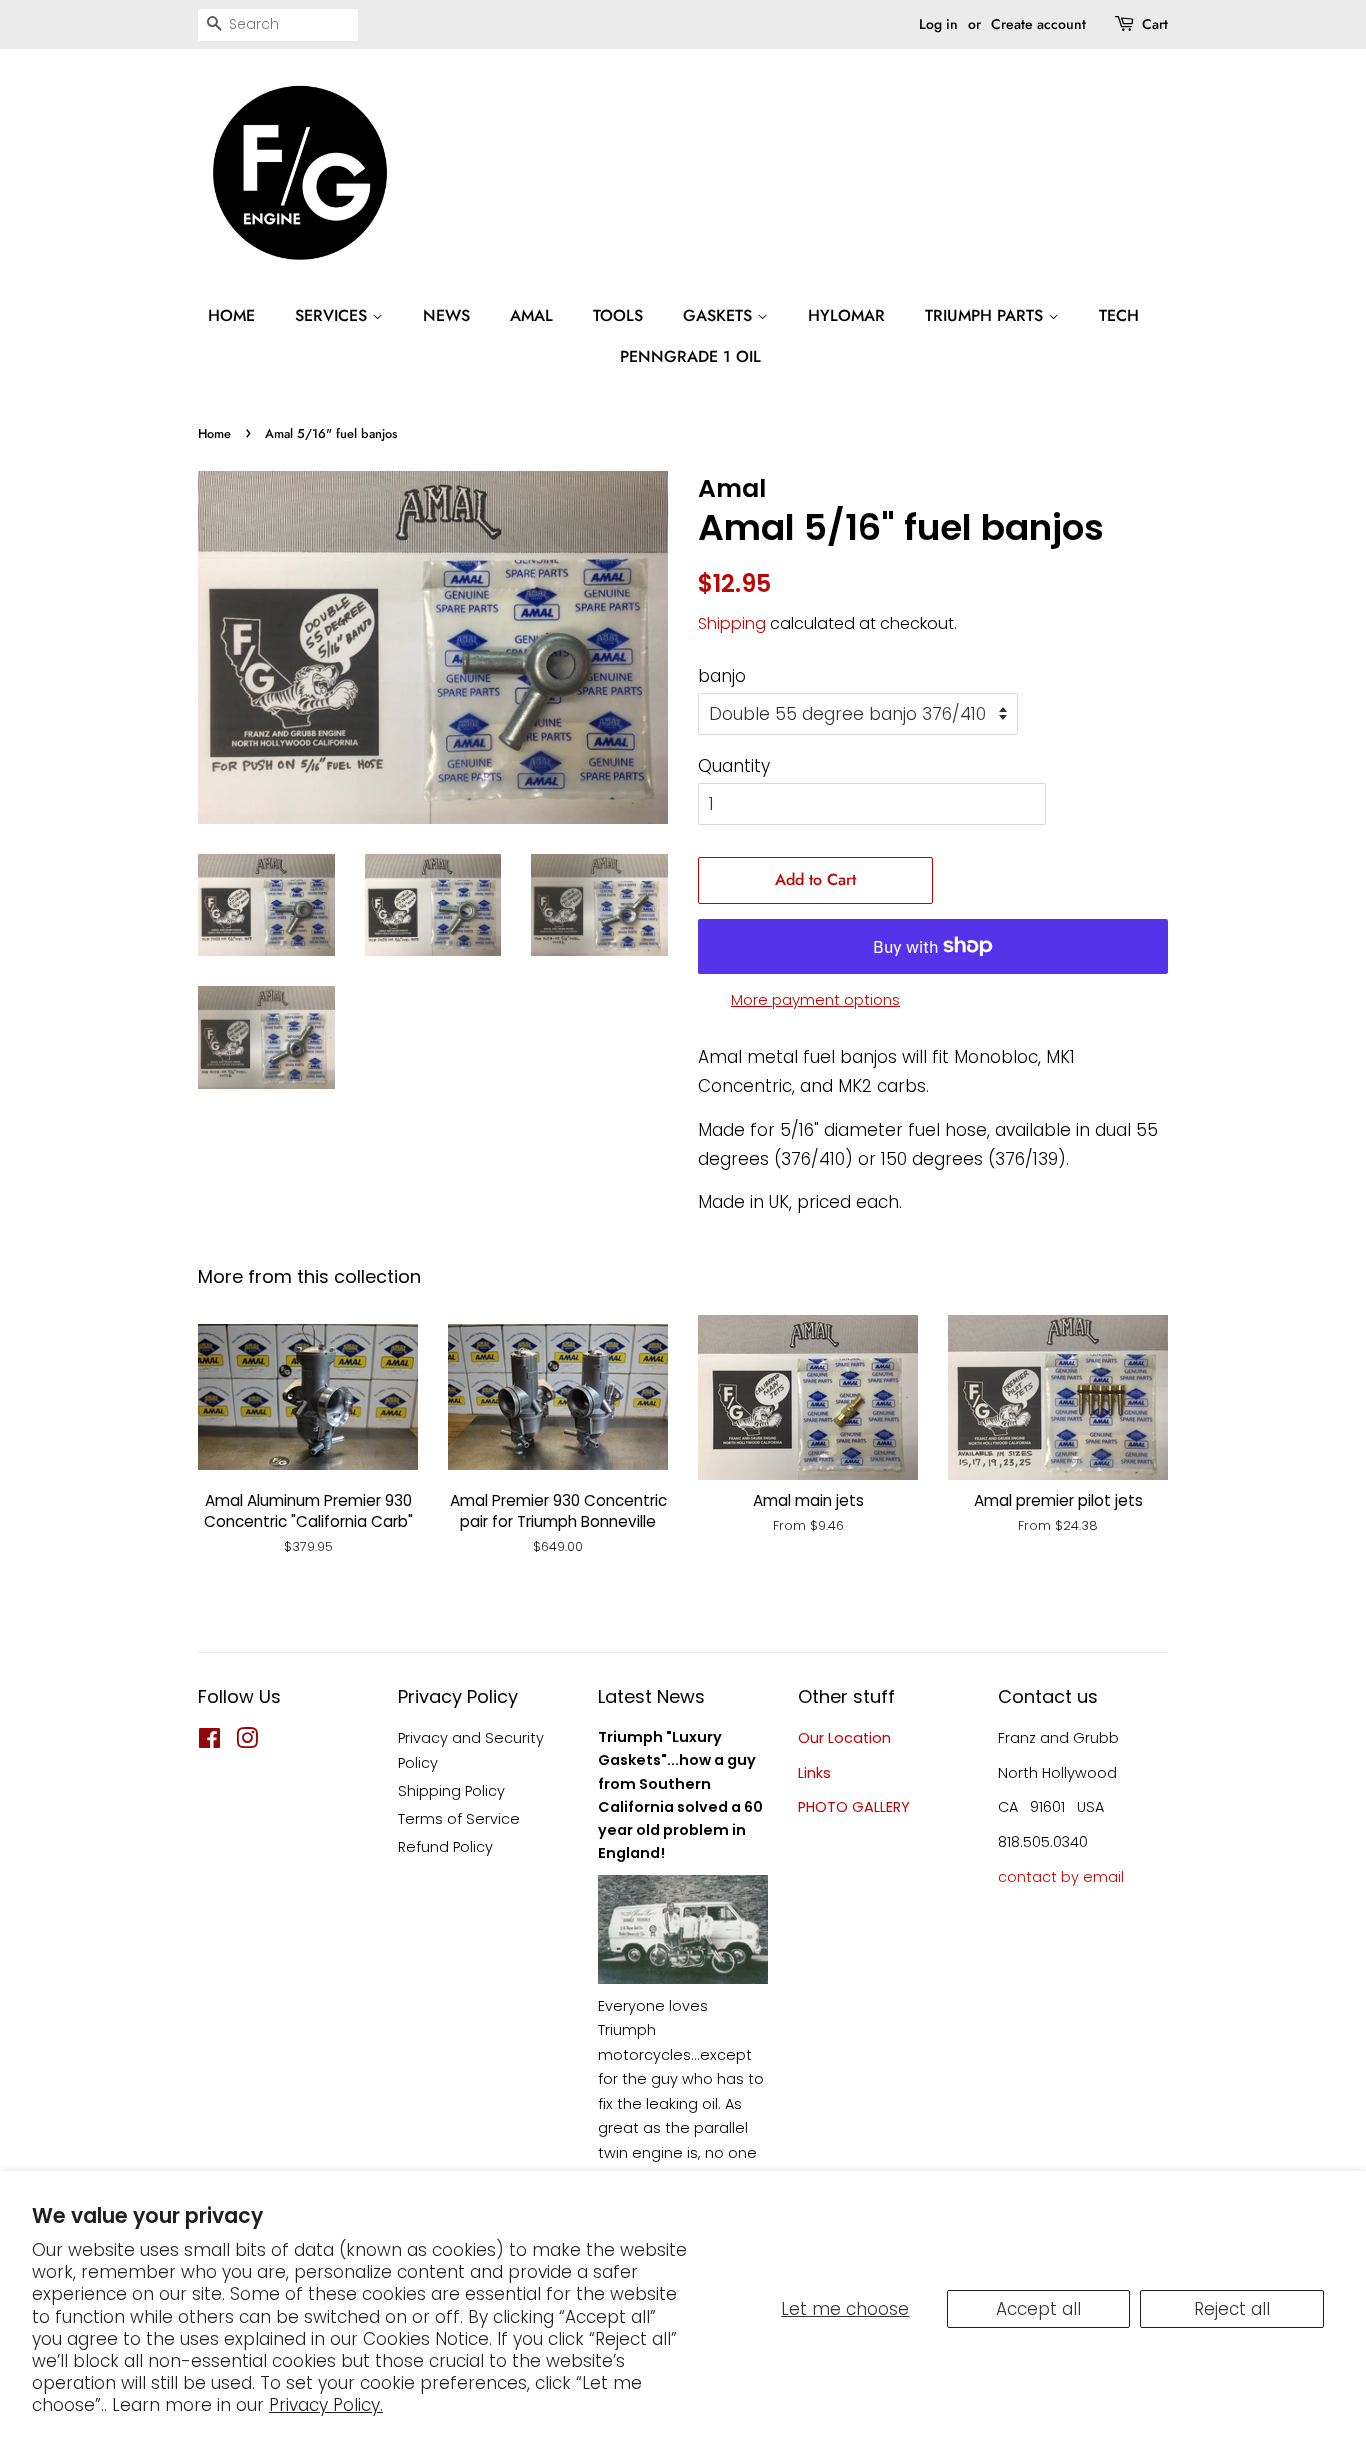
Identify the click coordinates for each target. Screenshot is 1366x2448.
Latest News (651, 1696)
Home (214, 433)
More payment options (815, 999)
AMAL (531, 315)
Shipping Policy (451, 1791)
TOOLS (618, 315)
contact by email (1061, 1877)
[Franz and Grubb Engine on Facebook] (209, 1742)
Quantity (734, 766)
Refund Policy (445, 1847)
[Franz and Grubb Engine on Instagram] (247, 1742)
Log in (938, 24)
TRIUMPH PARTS (986, 315)
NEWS (446, 315)
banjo (722, 676)
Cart (1155, 24)
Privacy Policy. (326, 2405)
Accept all (1038, 2309)
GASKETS (720, 315)
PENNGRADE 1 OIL (690, 356)
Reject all (1232, 2309)
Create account (1038, 24)
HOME (231, 315)
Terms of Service (459, 1819)
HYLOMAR (846, 315)
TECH (1119, 315)
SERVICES (333, 315)
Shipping (732, 623)
